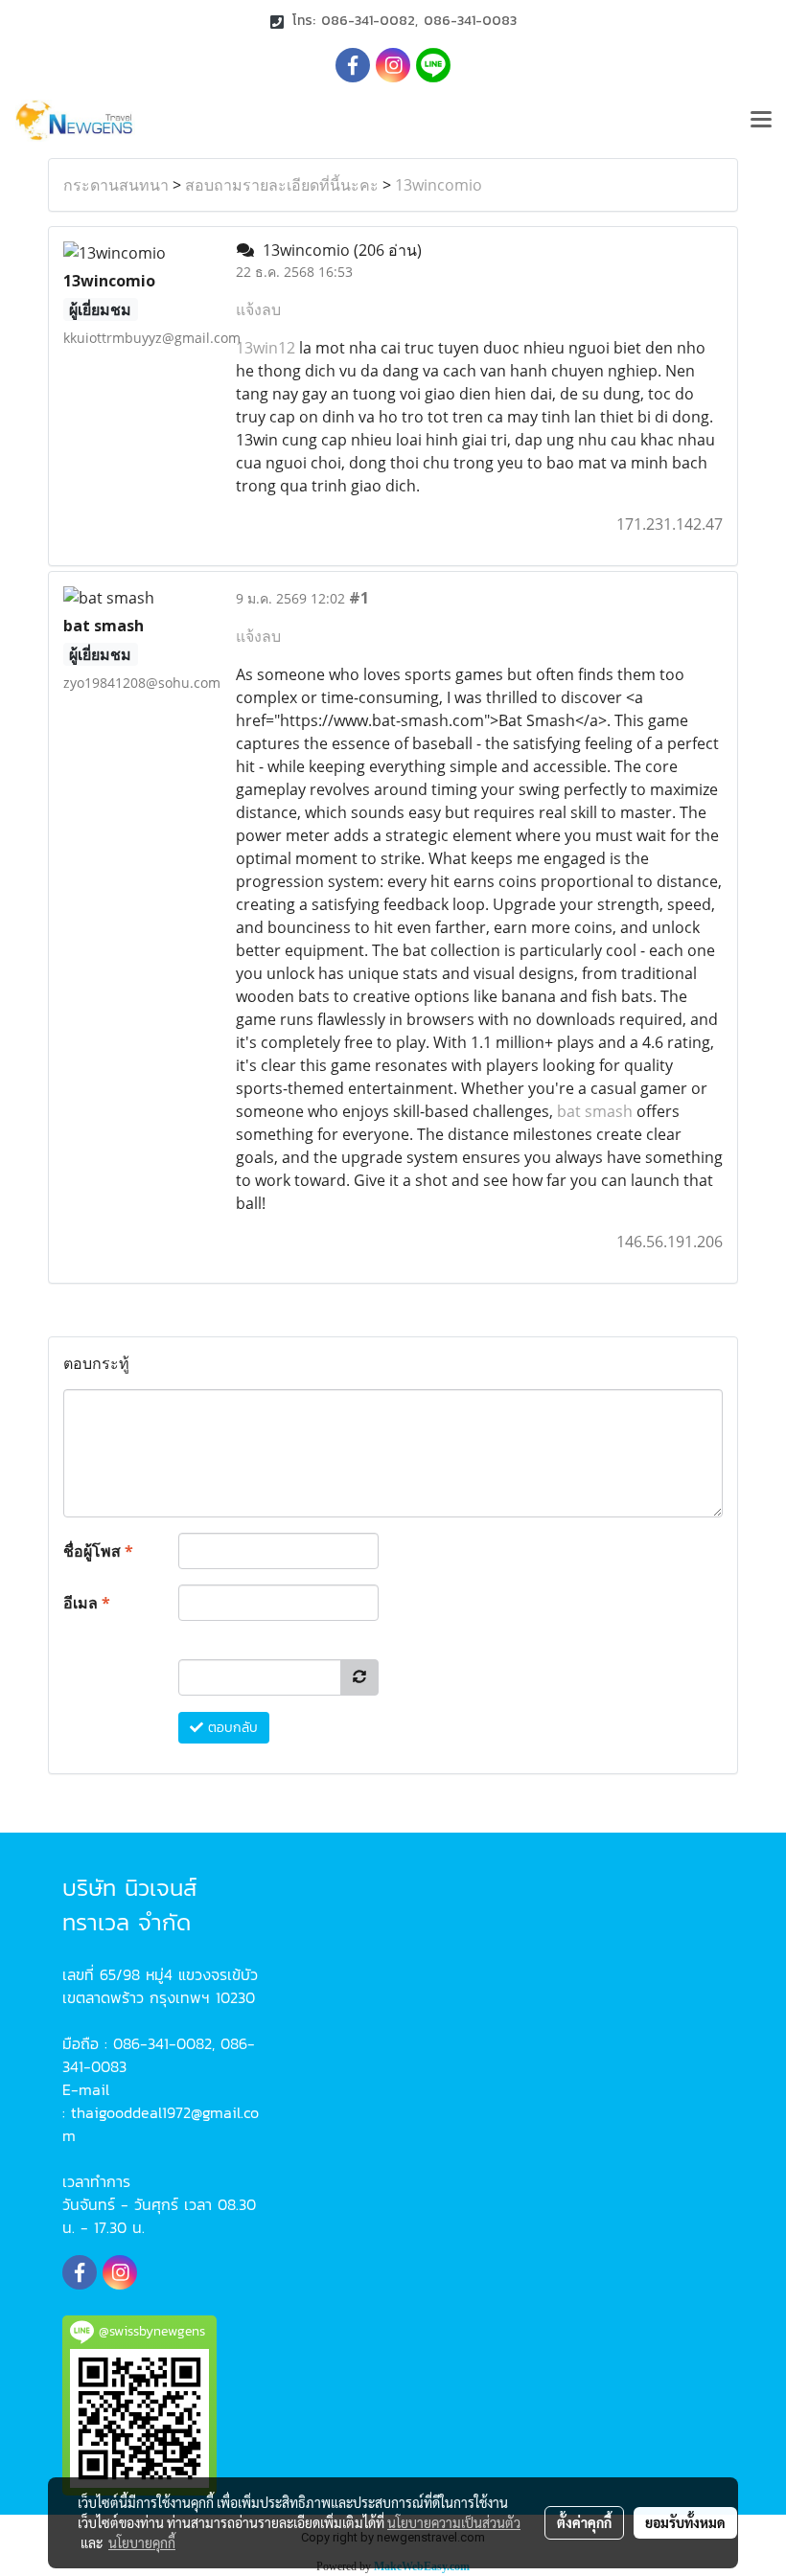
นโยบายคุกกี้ (142, 2542)
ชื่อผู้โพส (98, 1551)
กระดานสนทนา (116, 185)
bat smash (595, 1111)
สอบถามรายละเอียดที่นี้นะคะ (282, 185)
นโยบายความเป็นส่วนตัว (454, 2522)
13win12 (266, 348)
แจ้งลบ (258, 309)
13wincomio (439, 185)
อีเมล (87, 1603)
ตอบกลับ (231, 1728)
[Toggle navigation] (761, 121)
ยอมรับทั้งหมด (685, 2522)
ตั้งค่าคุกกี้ (584, 2522)
